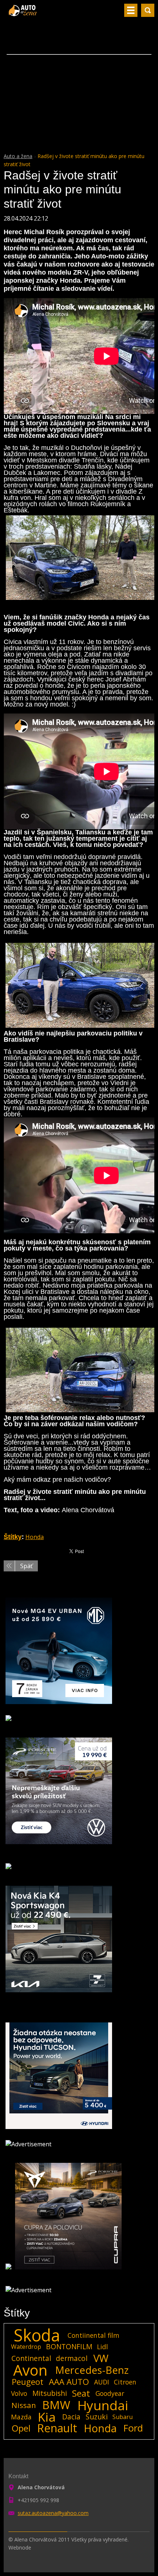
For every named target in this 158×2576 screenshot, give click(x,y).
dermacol (72, 2358)
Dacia (71, 2417)
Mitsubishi (50, 2393)
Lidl (103, 2347)
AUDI (102, 2382)
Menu (131, 10)
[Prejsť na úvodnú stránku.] (23, 13)
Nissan (24, 2405)
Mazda (21, 2417)
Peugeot (28, 2382)
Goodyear (110, 2393)
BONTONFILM (69, 2346)
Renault (57, 2428)
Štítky (13, 1537)
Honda (35, 1537)
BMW (56, 2405)
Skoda (37, 2335)
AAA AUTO (69, 2382)
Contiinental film (94, 2335)
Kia (47, 2417)
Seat (81, 2393)
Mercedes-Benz (92, 2370)
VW (101, 2358)
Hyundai (103, 2405)
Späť (26, 1566)
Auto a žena (18, 156)
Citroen (125, 2382)
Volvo (19, 2393)
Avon (30, 2370)
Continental (31, 2358)
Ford (133, 2428)
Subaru (123, 2417)
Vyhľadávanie (148, 10)
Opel (21, 2428)
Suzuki (97, 2417)
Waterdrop (26, 2347)
